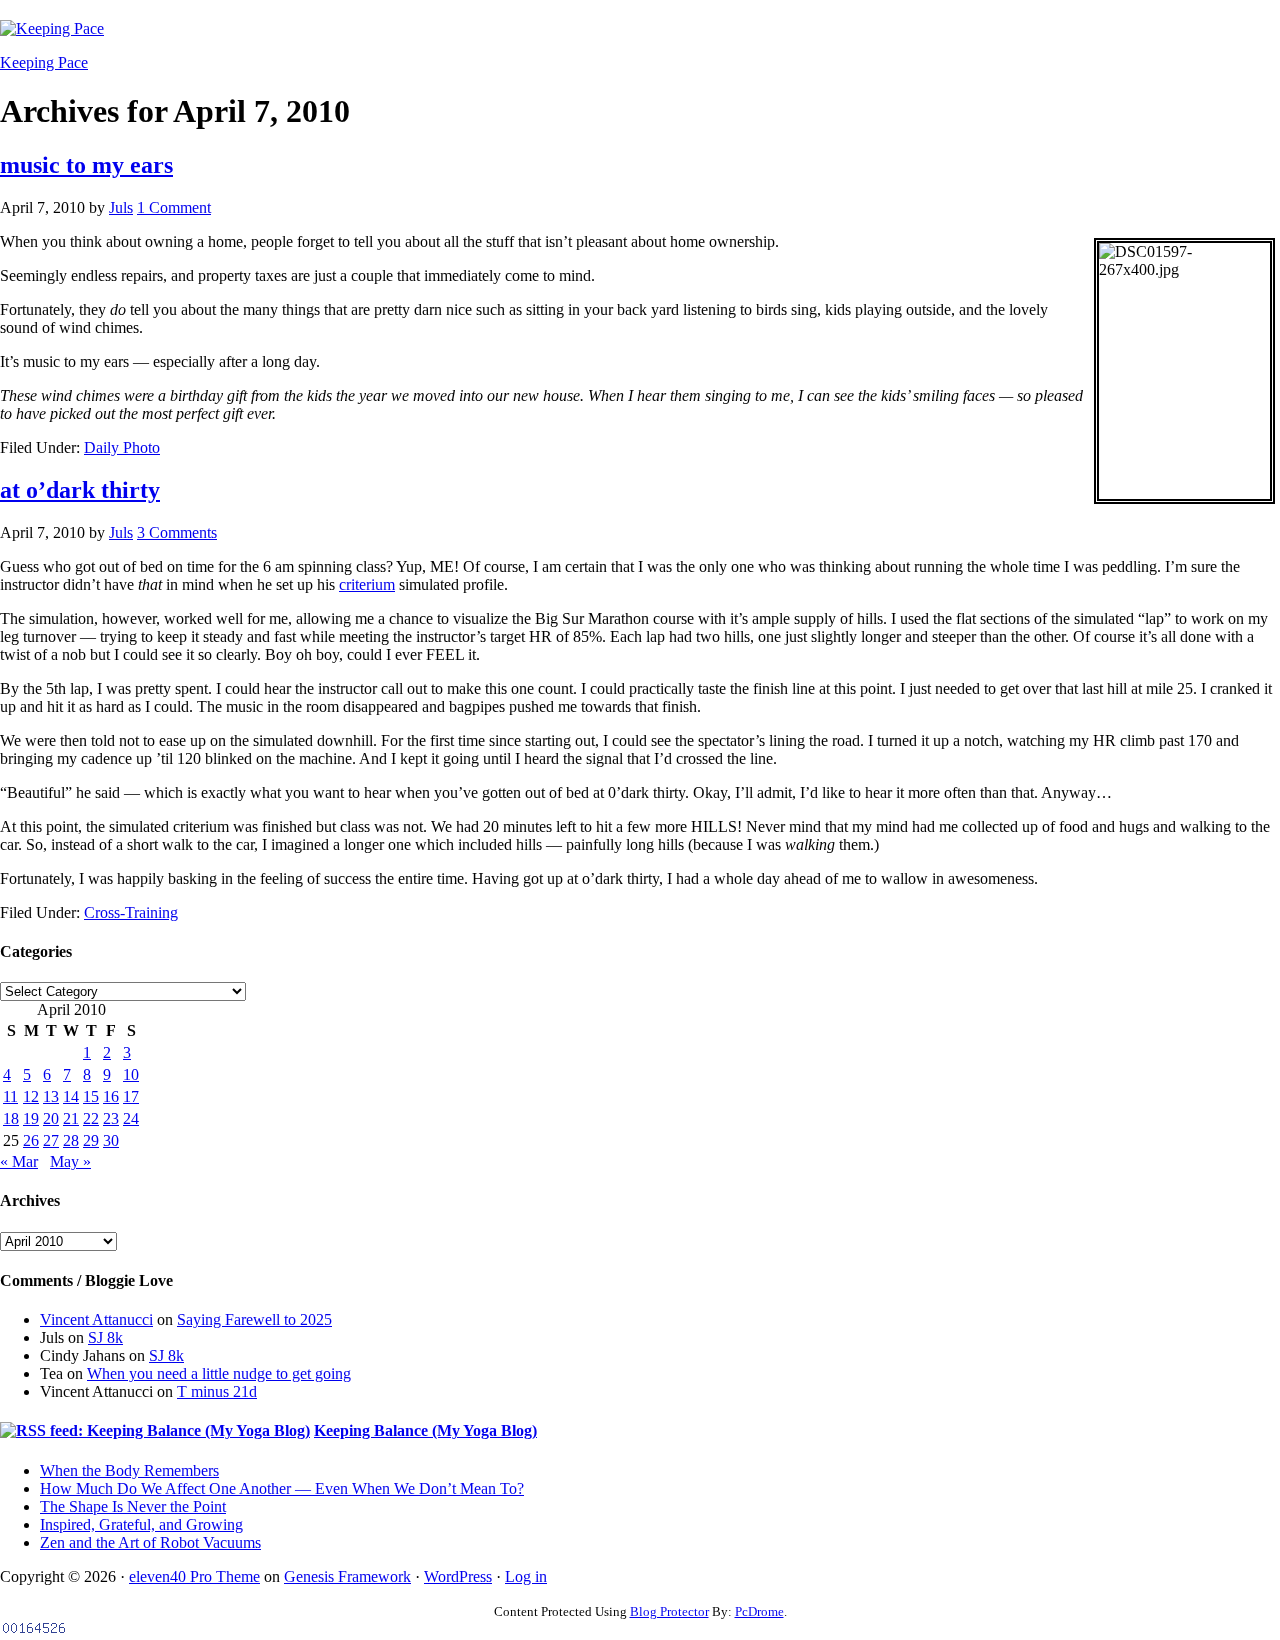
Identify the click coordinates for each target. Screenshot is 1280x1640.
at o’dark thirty (80, 490)
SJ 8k (105, 1337)
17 (131, 1096)
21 (71, 1118)
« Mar (19, 1161)
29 (91, 1140)
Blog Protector (669, 1611)
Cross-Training (131, 912)
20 (51, 1118)
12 (31, 1096)
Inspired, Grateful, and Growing (141, 1524)
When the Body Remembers (129, 1470)
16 (111, 1096)
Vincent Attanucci (96, 1319)
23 (111, 1118)
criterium (367, 584)
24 (131, 1118)
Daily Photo (122, 447)
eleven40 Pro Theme (194, 1576)
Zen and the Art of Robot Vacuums (150, 1542)
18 (11, 1118)
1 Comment (174, 207)
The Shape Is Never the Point (133, 1506)
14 (71, 1096)
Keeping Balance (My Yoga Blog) (425, 1430)
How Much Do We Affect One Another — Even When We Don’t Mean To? (282, 1488)
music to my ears (86, 165)
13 (51, 1096)
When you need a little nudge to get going (219, 1373)
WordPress (458, 1576)
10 (131, 1074)
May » (70, 1161)
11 (10, 1096)
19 (31, 1118)
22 (91, 1118)
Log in (526, 1576)
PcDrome (759, 1611)
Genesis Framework (347, 1576)
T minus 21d (217, 1391)
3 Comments (177, 532)
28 (71, 1140)
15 (91, 1096)
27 (51, 1140)
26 (31, 1140)
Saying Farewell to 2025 (254, 1319)
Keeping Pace (44, 62)
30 (111, 1140)
